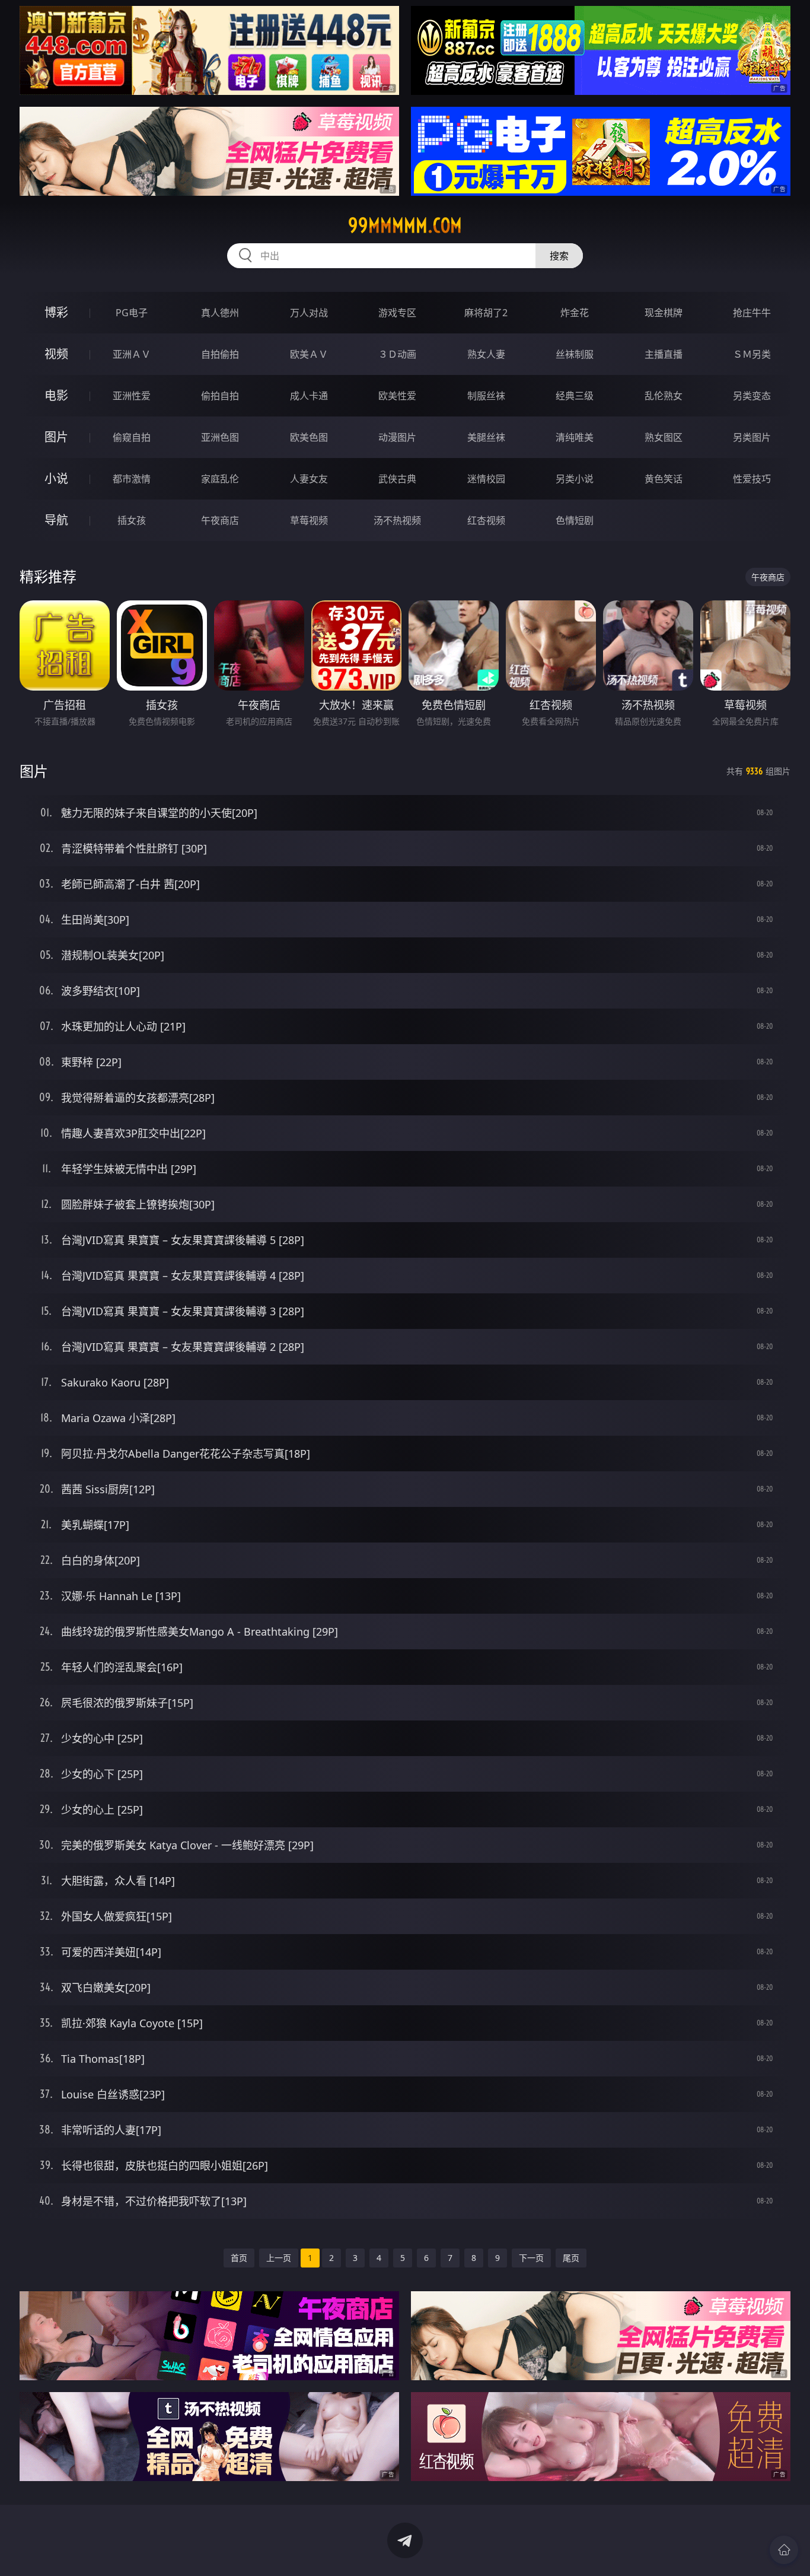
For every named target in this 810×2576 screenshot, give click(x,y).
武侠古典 (397, 479)
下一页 (531, 2258)
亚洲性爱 (132, 396)
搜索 (559, 256)
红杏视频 (486, 520)
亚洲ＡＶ (132, 354)
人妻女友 (309, 479)
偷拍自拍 (220, 396)
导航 (56, 520)
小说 (56, 478)
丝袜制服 (575, 354)
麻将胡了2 (486, 313)
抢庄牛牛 (752, 313)
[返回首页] (784, 2550)
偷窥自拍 (132, 437)
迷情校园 (486, 479)
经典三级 (575, 396)
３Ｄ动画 (397, 354)
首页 (239, 2258)
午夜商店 (220, 520)
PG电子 (132, 313)
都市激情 (132, 479)
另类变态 (752, 396)
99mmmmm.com (405, 225)
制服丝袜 (486, 396)
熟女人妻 (486, 354)
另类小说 (575, 479)
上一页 (279, 2258)
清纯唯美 (575, 437)
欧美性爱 (397, 396)
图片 (56, 437)
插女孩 (132, 520)
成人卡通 (309, 396)
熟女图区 (664, 437)
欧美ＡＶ (309, 354)
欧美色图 (309, 437)
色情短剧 (575, 520)
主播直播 (664, 354)
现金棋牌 (664, 313)
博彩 (56, 312)
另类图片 (752, 437)
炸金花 (575, 313)
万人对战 (309, 313)
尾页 (571, 2258)
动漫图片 (397, 437)
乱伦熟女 (664, 396)
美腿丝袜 (486, 437)
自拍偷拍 (220, 354)
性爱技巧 (752, 479)
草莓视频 (309, 520)
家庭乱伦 (220, 479)
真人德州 (220, 313)
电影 (56, 395)
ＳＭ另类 (752, 354)
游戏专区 (397, 313)
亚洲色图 (220, 437)
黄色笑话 (664, 479)
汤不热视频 (397, 520)
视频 (56, 354)
